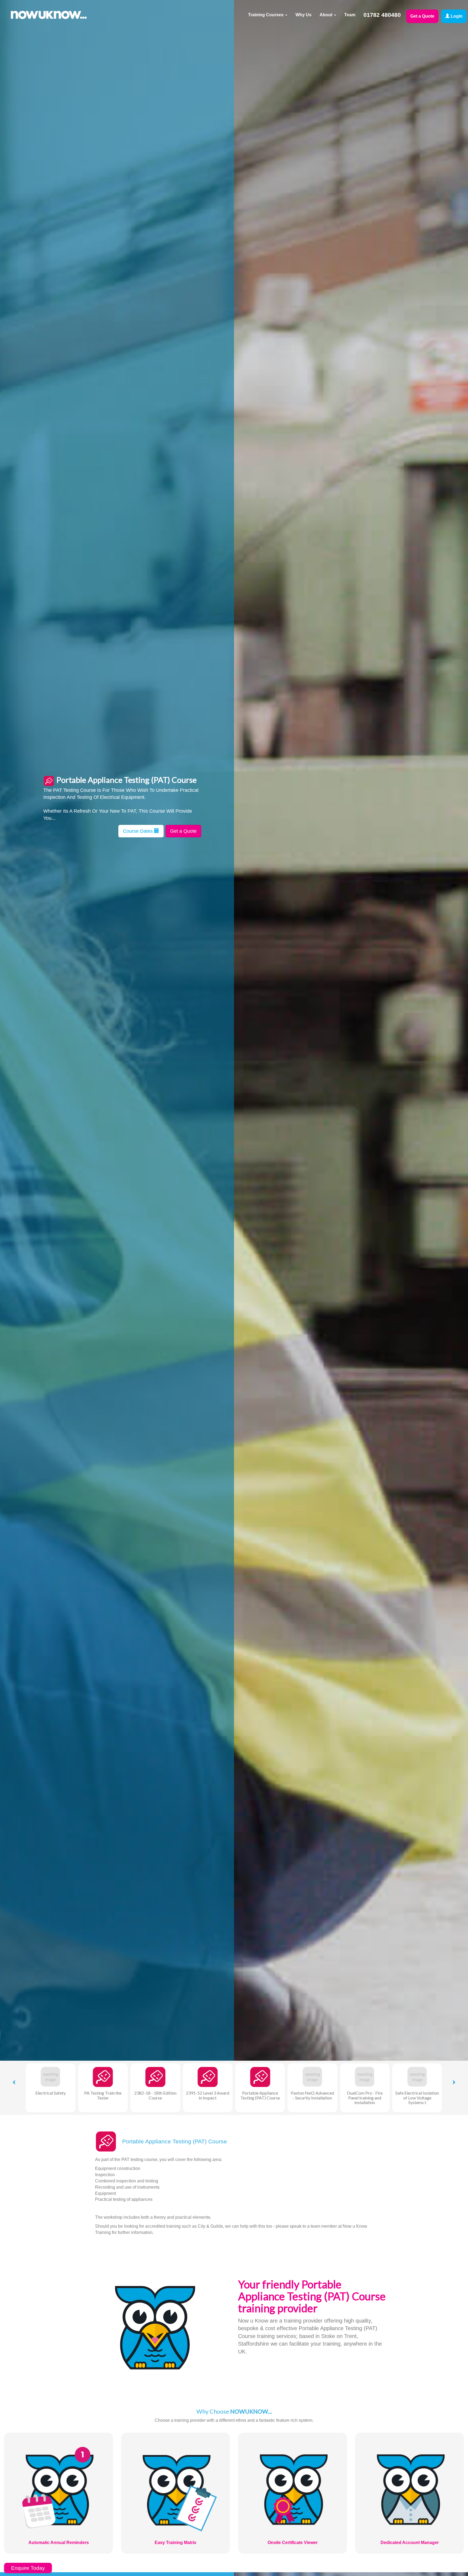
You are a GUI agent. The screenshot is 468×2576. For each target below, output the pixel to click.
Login (456, 16)
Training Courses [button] (266, 15)
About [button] (326, 15)
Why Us (303, 15)
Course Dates (139, 831)
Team (350, 15)
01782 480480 (382, 15)
